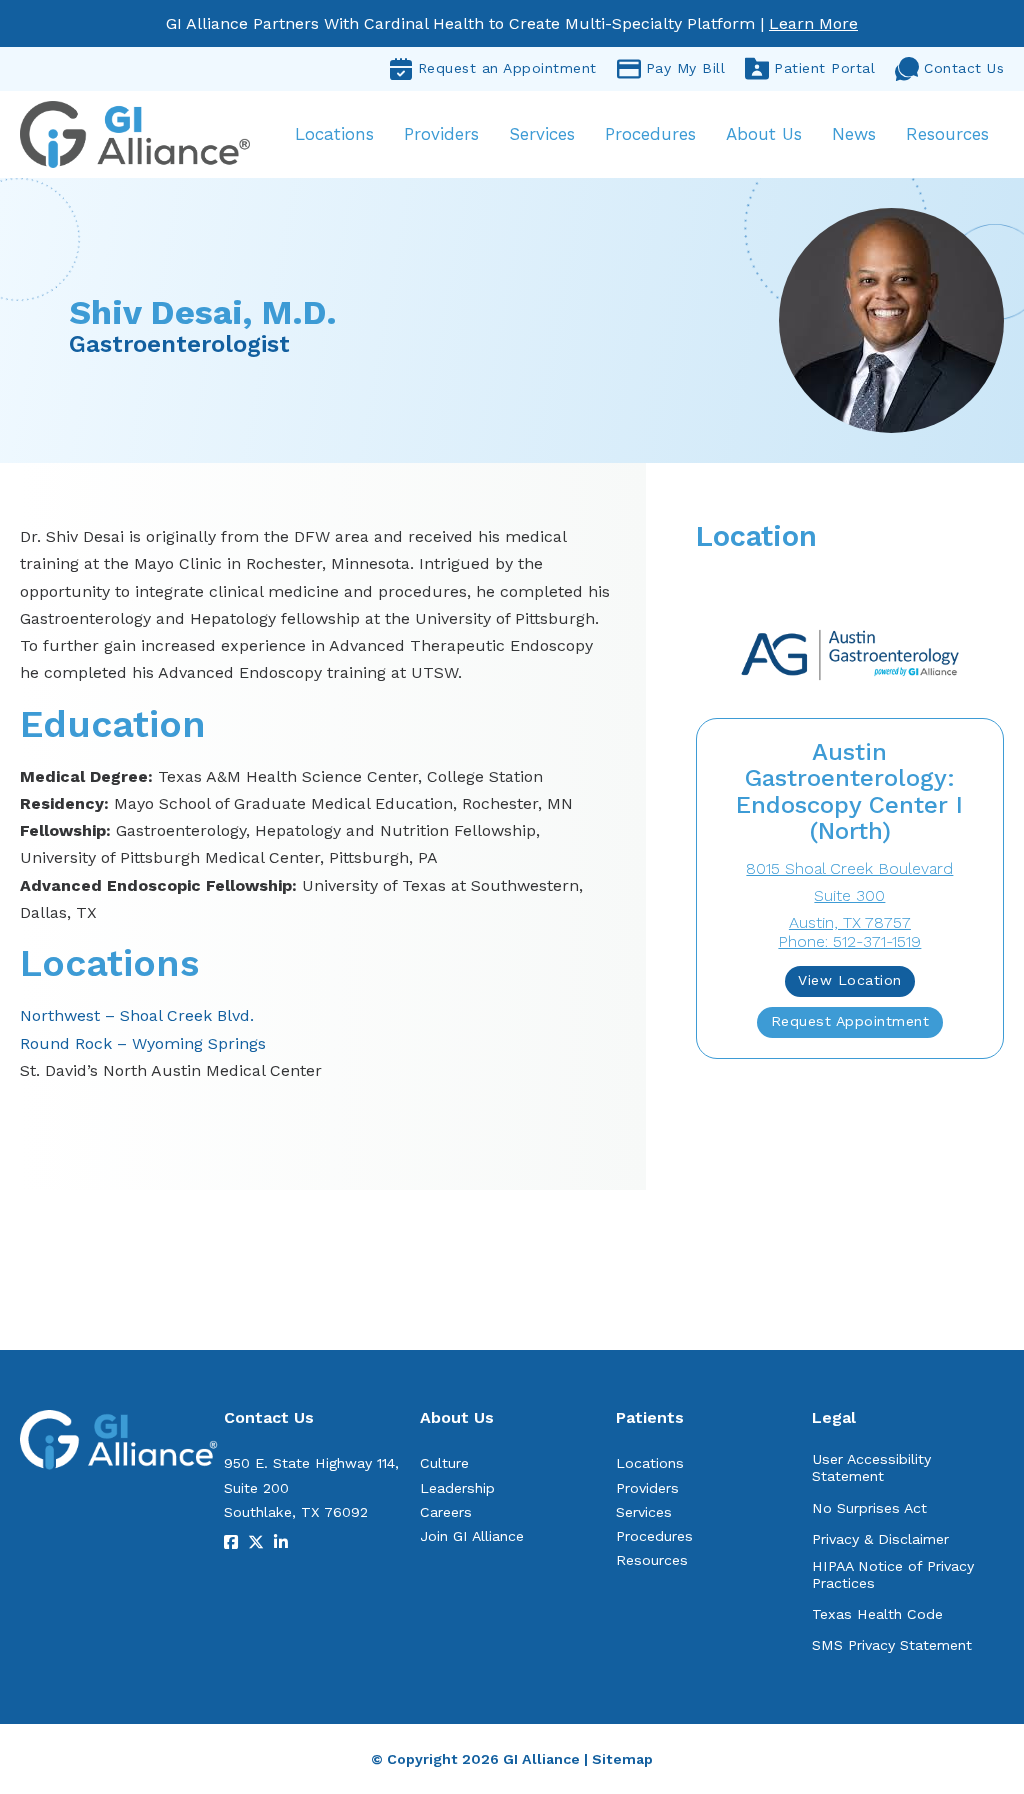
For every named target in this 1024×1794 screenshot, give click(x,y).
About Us (764, 134)
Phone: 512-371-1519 (849, 941)
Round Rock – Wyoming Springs (143, 1043)
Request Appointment (850, 1021)
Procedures (650, 134)
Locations (334, 134)
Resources (947, 134)
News (854, 134)
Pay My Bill (686, 68)
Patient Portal (824, 68)
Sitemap (622, 1759)
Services (542, 134)
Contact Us (964, 68)
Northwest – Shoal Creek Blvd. (137, 1015)
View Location (850, 980)
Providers (441, 134)
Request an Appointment (507, 68)
